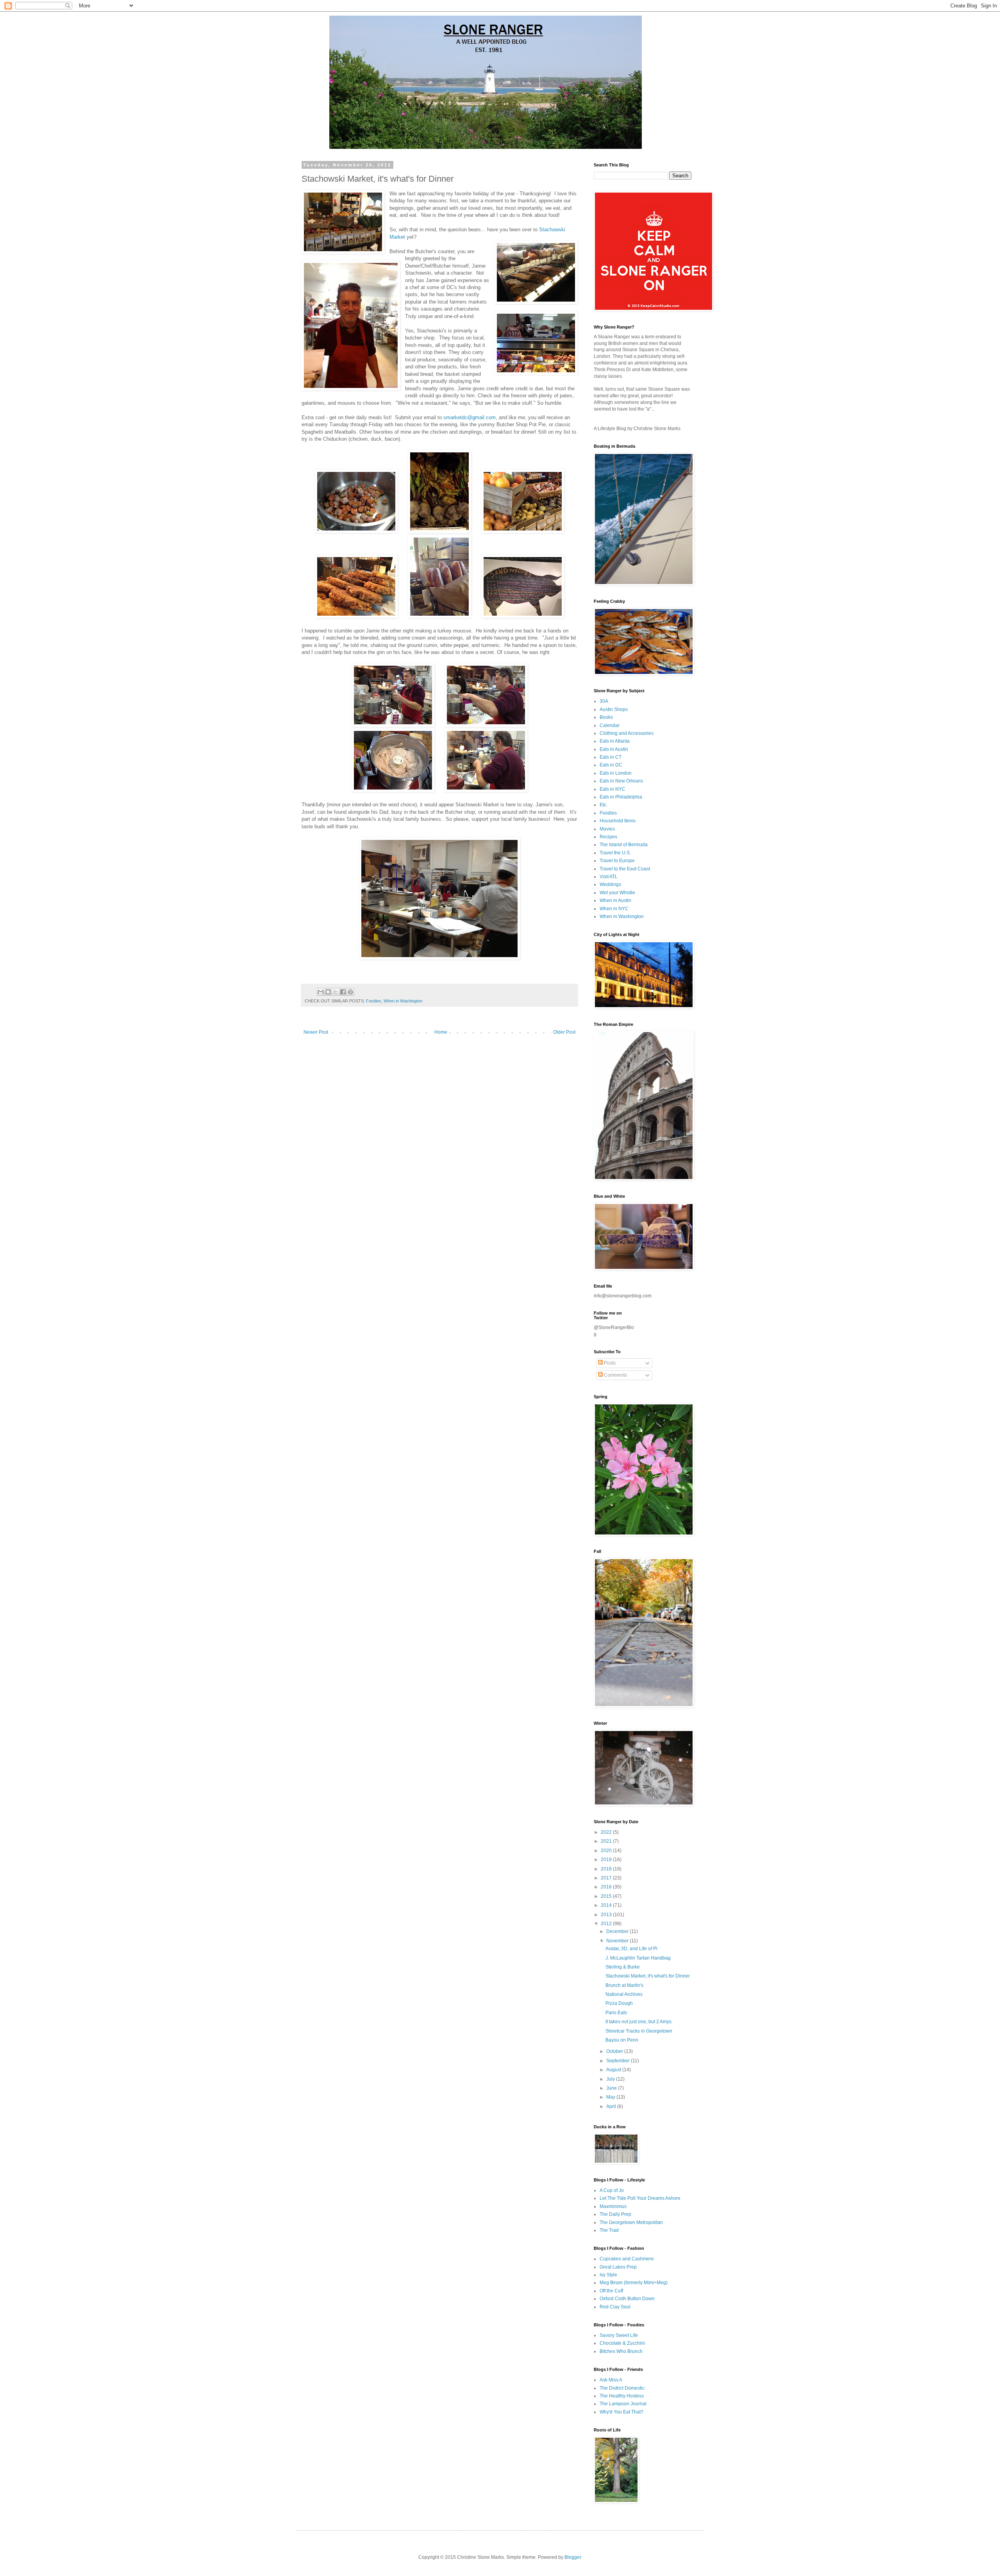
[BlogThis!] (328, 992)
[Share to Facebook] (343, 992)
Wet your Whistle (617, 893)
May (611, 2097)
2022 (607, 1832)
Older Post (564, 1032)
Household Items (618, 821)
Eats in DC (611, 765)
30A (604, 701)
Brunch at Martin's (624, 1985)
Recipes (608, 837)
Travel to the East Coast (625, 869)
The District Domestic (622, 2388)
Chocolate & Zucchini (622, 2343)
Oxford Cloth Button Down (627, 2299)
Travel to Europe (617, 861)
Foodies (374, 1001)
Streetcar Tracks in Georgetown (639, 2031)
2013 (607, 1915)
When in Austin (615, 900)
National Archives (624, 1994)
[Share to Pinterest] (350, 992)
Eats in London (616, 773)
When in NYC (614, 909)
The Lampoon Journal (623, 2404)
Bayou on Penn (622, 2040)
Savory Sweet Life (619, 2335)
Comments (615, 1375)
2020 (607, 1851)
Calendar (610, 725)
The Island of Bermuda (624, 845)
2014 (607, 1905)
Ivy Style (608, 2275)
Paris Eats (616, 2013)
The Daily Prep (615, 2214)
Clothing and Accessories (627, 733)
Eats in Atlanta (615, 741)
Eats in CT (611, 757)
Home (441, 1032)
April (612, 2106)
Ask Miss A (611, 2380)
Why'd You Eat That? (621, 2412)
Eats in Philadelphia (621, 797)
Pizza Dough (619, 2003)
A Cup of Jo (612, 2190)
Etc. (604, 805)
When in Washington (403, 1001)
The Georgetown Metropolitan (631, 2222)
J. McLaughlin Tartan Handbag (638, 1958)
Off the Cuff (611, 2291)
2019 (607, 1860)
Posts (609, 1363)
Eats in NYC (612, 789)
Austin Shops (614, 709)
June (612, 2088)
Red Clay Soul (615, 2307)
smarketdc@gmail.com (470, 417)
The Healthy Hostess (622, 2396)
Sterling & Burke (623, 1967)
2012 (607, 1924)
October (615, 2051)
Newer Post (316, 1032)
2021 (607, 1841)
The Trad (609, 2230)
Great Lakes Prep (618, 2267)
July (611, 2079)
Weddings (610, 884)
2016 (607, 1887)
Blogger (573, 2557)
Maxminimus (613, 2206)
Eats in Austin (614, 749)
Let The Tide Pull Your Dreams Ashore (640, 2198)
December (618, 1931)
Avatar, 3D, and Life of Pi (631, 1949)
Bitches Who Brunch (621, 2351)
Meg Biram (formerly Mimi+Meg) (634, 2283)
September (619, 2061)
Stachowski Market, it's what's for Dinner (648, 1976)
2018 (607, 1869)
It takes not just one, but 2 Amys (638, 2022)
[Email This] (321, 992)
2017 (607, 1878)
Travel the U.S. (615, 853)
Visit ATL (609, 877)
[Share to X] (336, 992)
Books (606, 717)
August (614, 2070)
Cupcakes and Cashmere (627, 2259)
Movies (607, 829)
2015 (607, 1896)
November (618, 1941)
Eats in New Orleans (621, 781)
